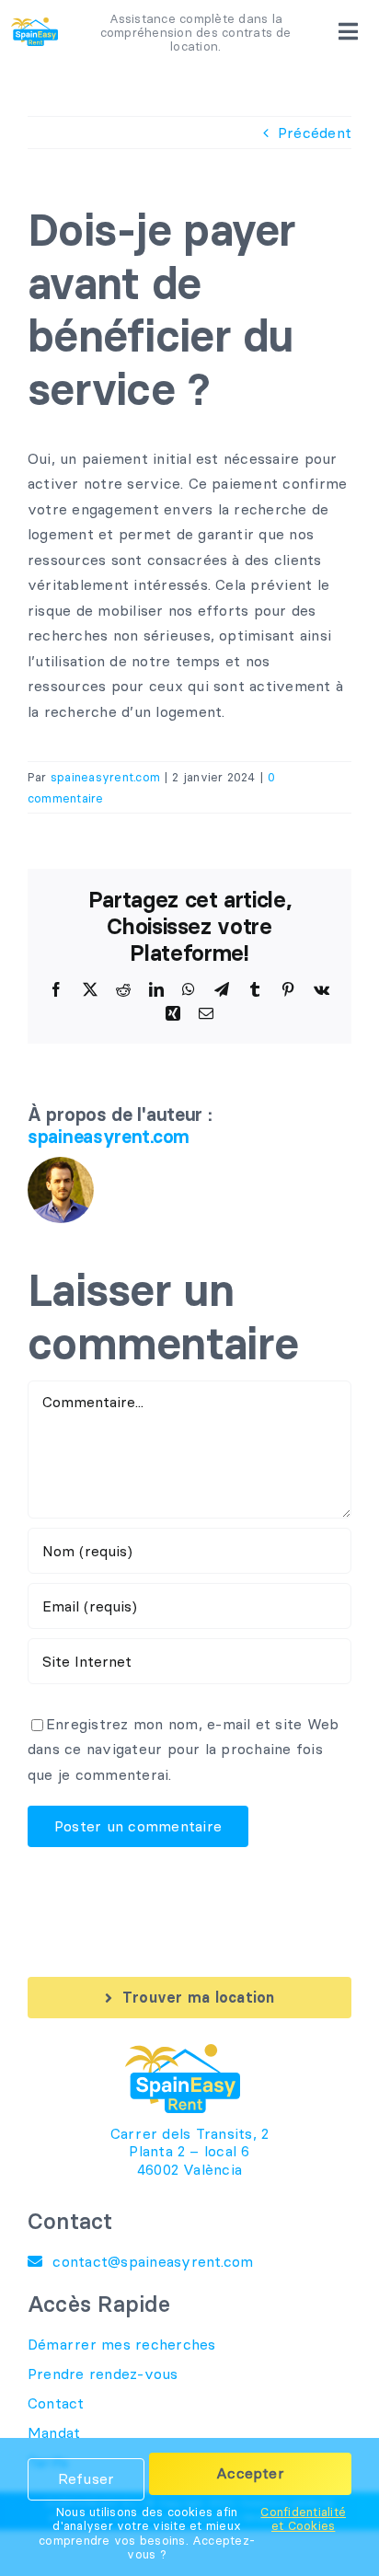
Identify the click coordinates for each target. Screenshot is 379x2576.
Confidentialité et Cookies (303, 2519)
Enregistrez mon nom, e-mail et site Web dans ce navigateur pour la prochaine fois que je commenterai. (183, 1749)
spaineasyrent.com (105, 777)
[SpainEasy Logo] (34, 25)
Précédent (315, 133)
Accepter (250, 2473)
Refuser (86, 2478)
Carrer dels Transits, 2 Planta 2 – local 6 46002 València (190, 2151)
